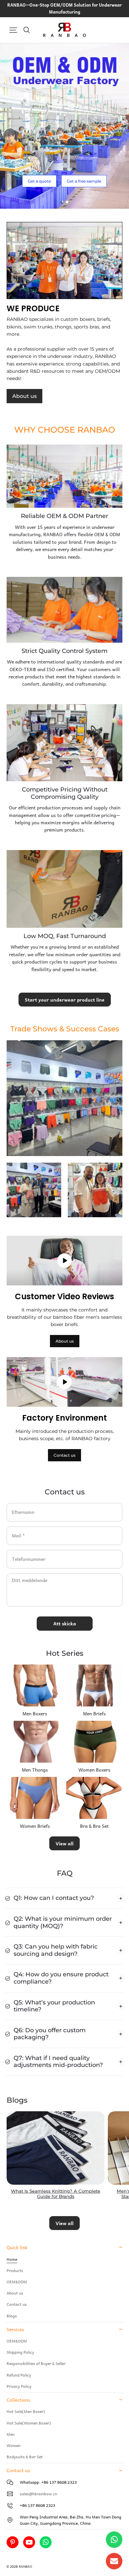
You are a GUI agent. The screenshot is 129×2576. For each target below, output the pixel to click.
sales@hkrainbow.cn (39, 2494)
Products (15, 2270)
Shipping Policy (20, 2352)
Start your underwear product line (65, 1000)
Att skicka (65, 1623)
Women (14, 2445)
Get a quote (39, 181)
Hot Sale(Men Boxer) (26, 2411)
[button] (13, 30)
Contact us (64, 1455)
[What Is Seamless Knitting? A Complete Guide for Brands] (56, 2148)
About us (24, 396)
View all (64, 1843)
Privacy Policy (19, 2386)
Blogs (12, 2316)
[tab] (62, 202)
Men (11, 2434)
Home (12, 2259)
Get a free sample (84, 181)
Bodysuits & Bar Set (25, 2457)
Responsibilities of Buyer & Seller (36, 2363)
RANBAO (25, 2566)
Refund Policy (19, 2375)
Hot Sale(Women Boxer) (29, 2423)
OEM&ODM (17, 2282)
